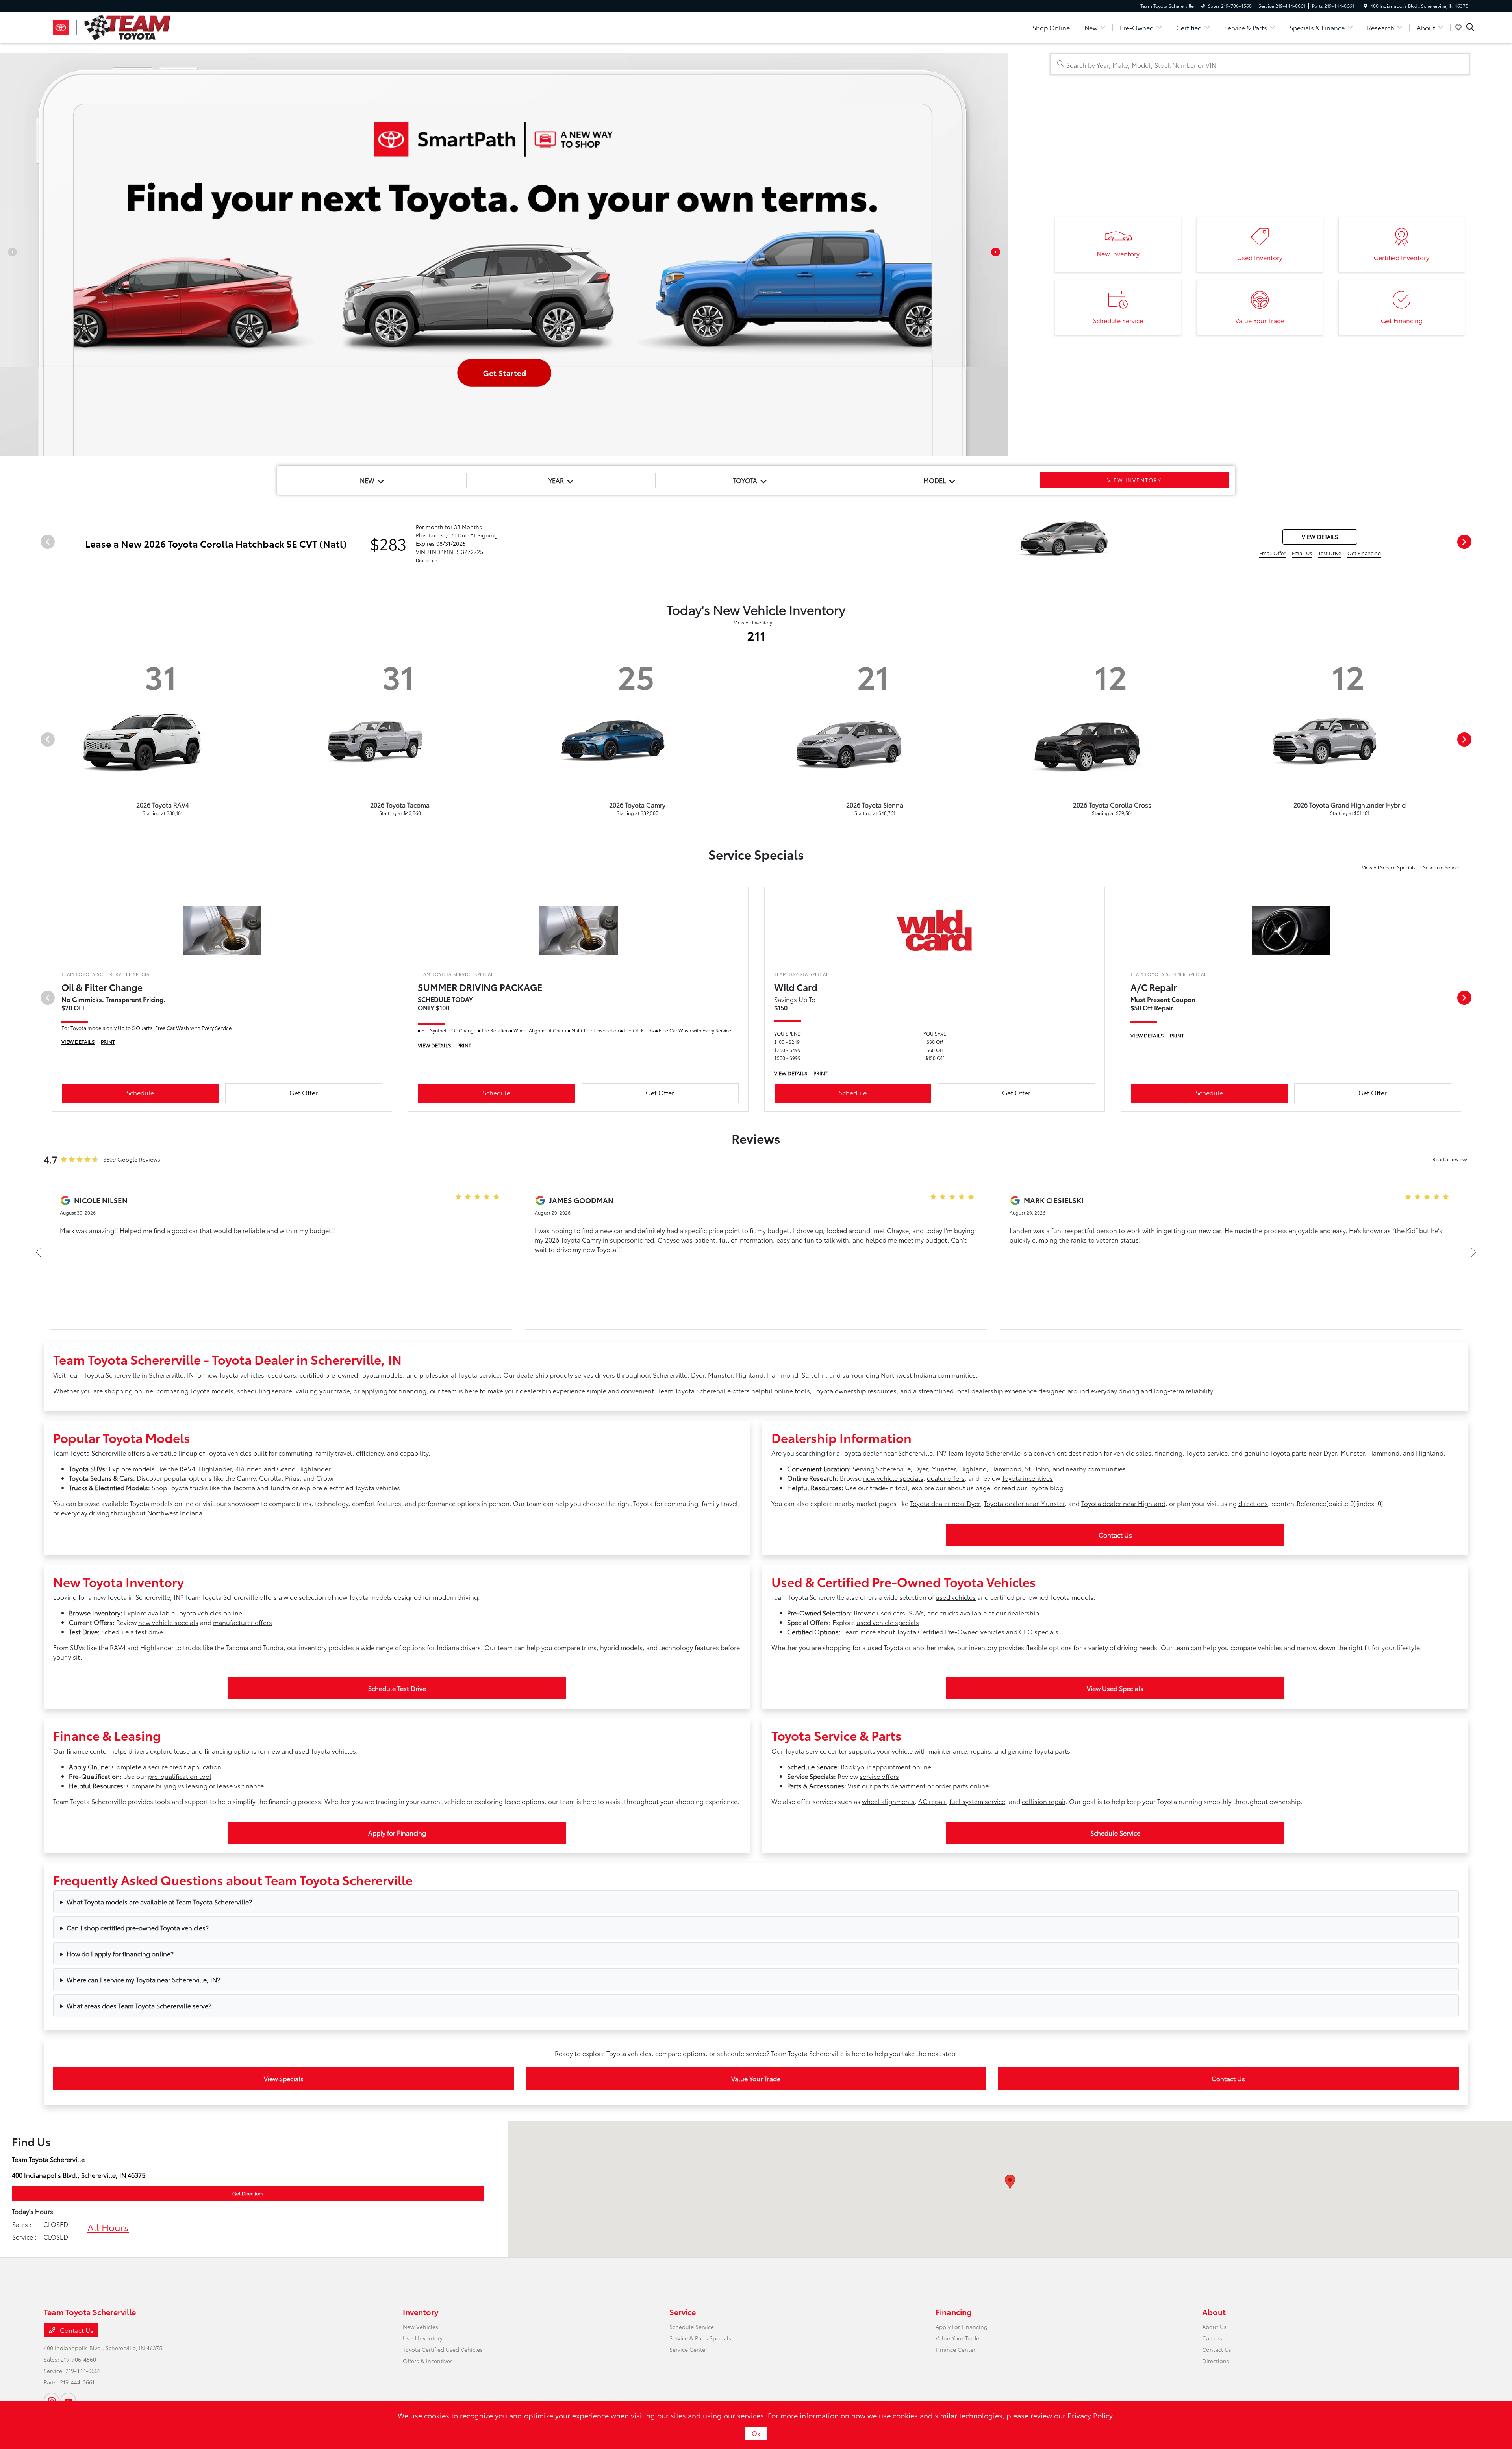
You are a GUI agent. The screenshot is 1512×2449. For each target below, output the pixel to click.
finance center (88, 1751)
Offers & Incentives (428, 2361)
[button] (1010, 2182)
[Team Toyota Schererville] (111, 26)
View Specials (284, 2078)
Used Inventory (423, 2338)
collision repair (1044, 1801)
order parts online (962, 1785)
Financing (954, 2312)
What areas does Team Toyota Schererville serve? (139, 2005)
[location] (1365, 6)
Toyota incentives (1027, 1478)
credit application (195, 1766)
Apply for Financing (397, 1833)
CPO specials (1039, 1631)
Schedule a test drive (132, 1631)
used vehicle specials (888, 1622)
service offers (879, 1776)
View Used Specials (1115, 1688)
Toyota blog (1046, 1487)
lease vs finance (240, 1785)
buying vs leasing (182, 1785)
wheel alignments (888, 1801)
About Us (1214, 2327)
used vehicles (956, 1597)
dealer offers (946, 1478)
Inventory (421, 2312)
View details (1320, 537)
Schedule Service (1442, 867)
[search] (1470, 28)
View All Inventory (753, 622)
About (1214, 2312)
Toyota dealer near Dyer (945, 1503)
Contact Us (1115, 1535)
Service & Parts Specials (700, 2338)
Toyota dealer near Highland (1123, 1503)
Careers (1212, 2338)
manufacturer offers (243, 1622)
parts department (900, 1785)
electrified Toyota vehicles (362, 1487)
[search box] (1260, 64)
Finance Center (955, 2349)
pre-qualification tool (180, 1776)
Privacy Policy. (1091, 2415)
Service (683, 2312)
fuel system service (977, 1801)
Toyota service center (816, 1751)
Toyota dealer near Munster (1024, 1503)
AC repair (932, 1801)
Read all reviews (1450, 1159)
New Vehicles (421, 2327)
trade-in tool (889, 1487)
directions (1253, 1503)
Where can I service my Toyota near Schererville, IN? (143, 1979)
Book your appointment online (886, 1766)
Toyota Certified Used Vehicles (443, 2349)
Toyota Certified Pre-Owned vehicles (951, 1631)
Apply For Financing (962, 2327)
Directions (1216, 2361)
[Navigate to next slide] (1002, 255)
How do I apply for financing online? (120, 1953)
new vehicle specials (893, 1478)
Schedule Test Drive (397, 1688)
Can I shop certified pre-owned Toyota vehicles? (138, 1928)
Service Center (688, 2349)
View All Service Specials (1389, 867)
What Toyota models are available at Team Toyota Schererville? (159, 1902)
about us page (969, 1487)
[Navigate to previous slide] (6, 255)
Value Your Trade (756, 2078)
